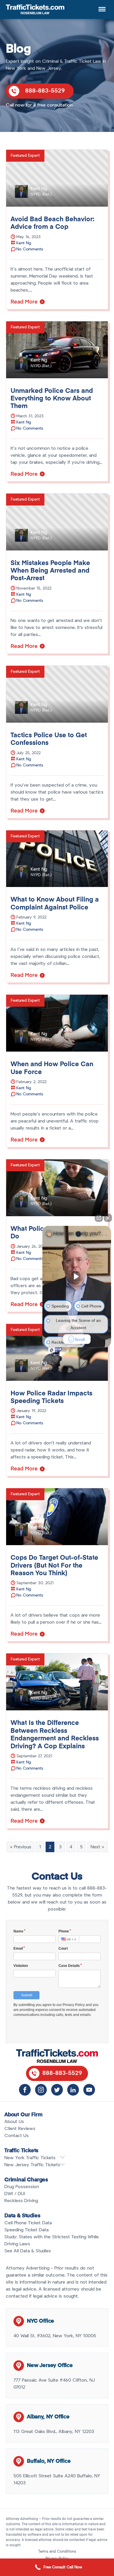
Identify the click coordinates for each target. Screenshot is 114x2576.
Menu (101, 6)
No (47, 1307)
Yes (66, 1307)
